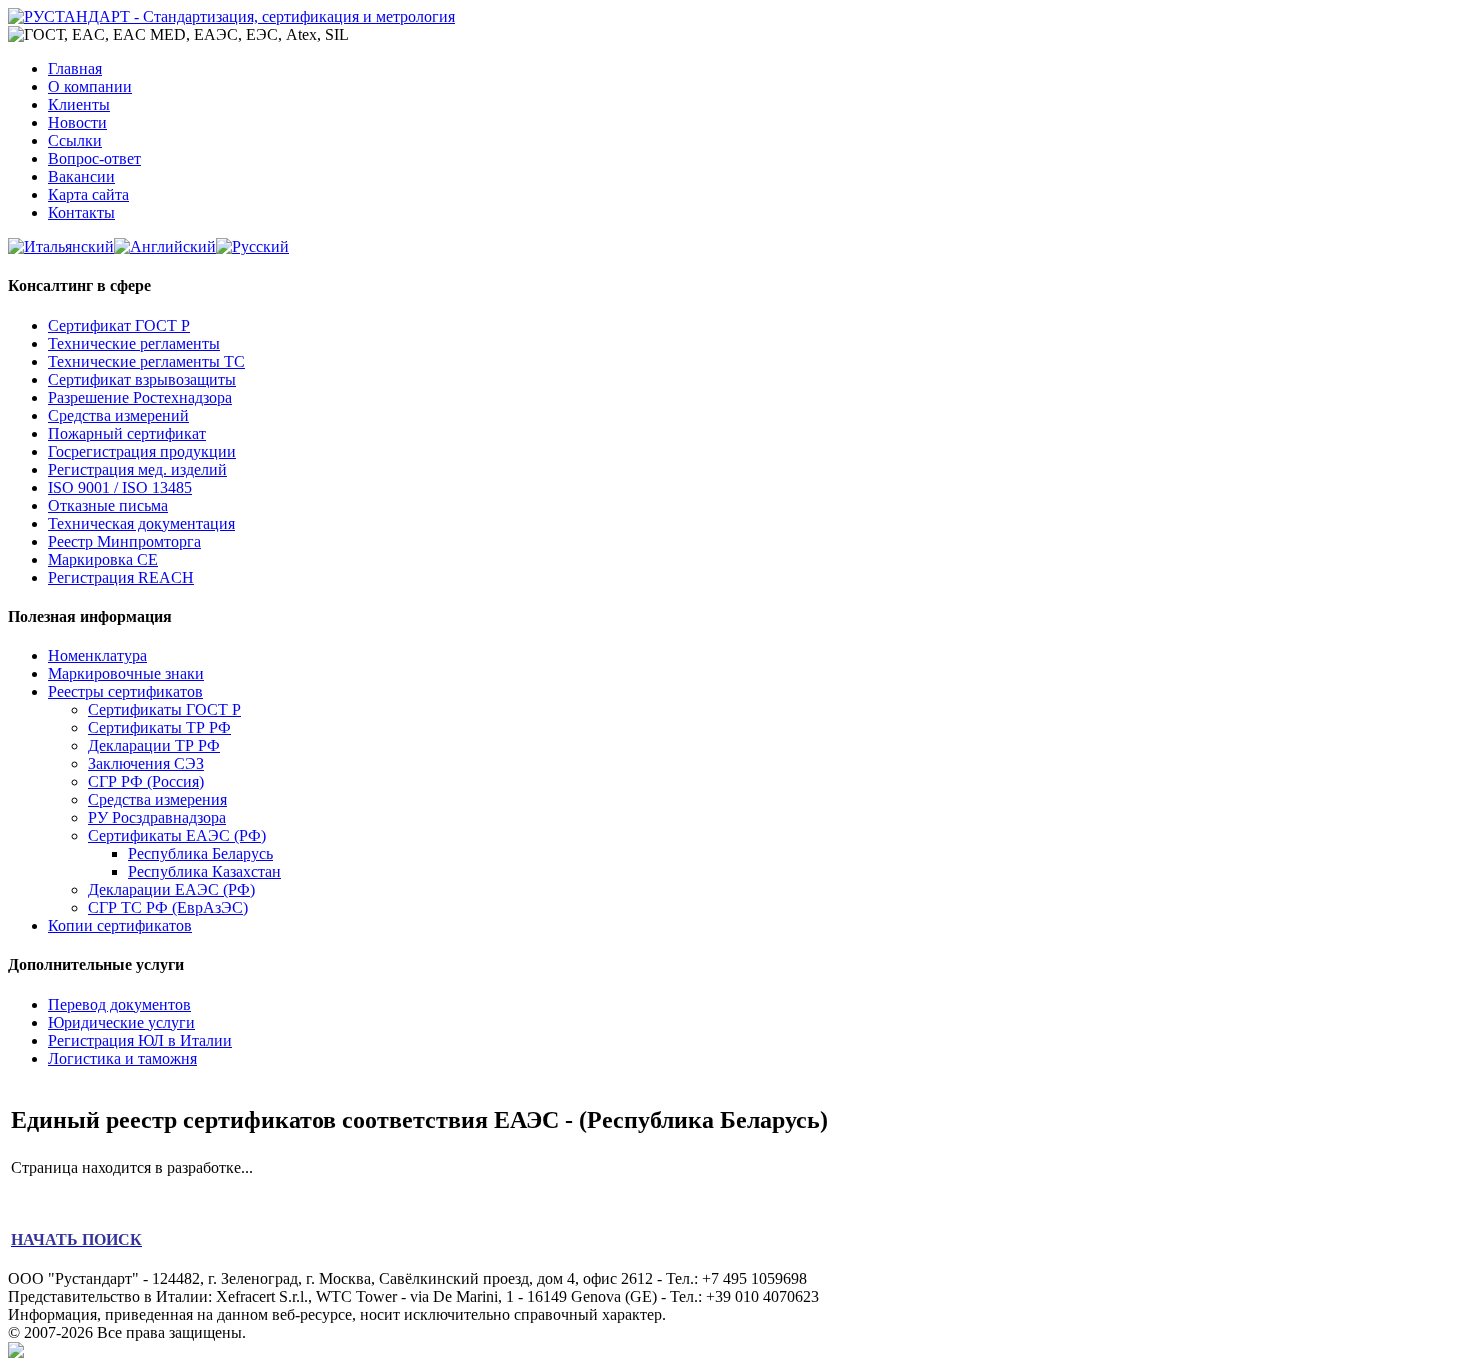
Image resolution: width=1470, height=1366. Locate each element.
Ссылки (75, 140)
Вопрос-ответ (94, 158)
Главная (75, 68)
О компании (90, 86)
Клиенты (79, 104)
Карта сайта (88, 194)
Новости (77, 122)
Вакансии (81, 176)
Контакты (81, 212)
